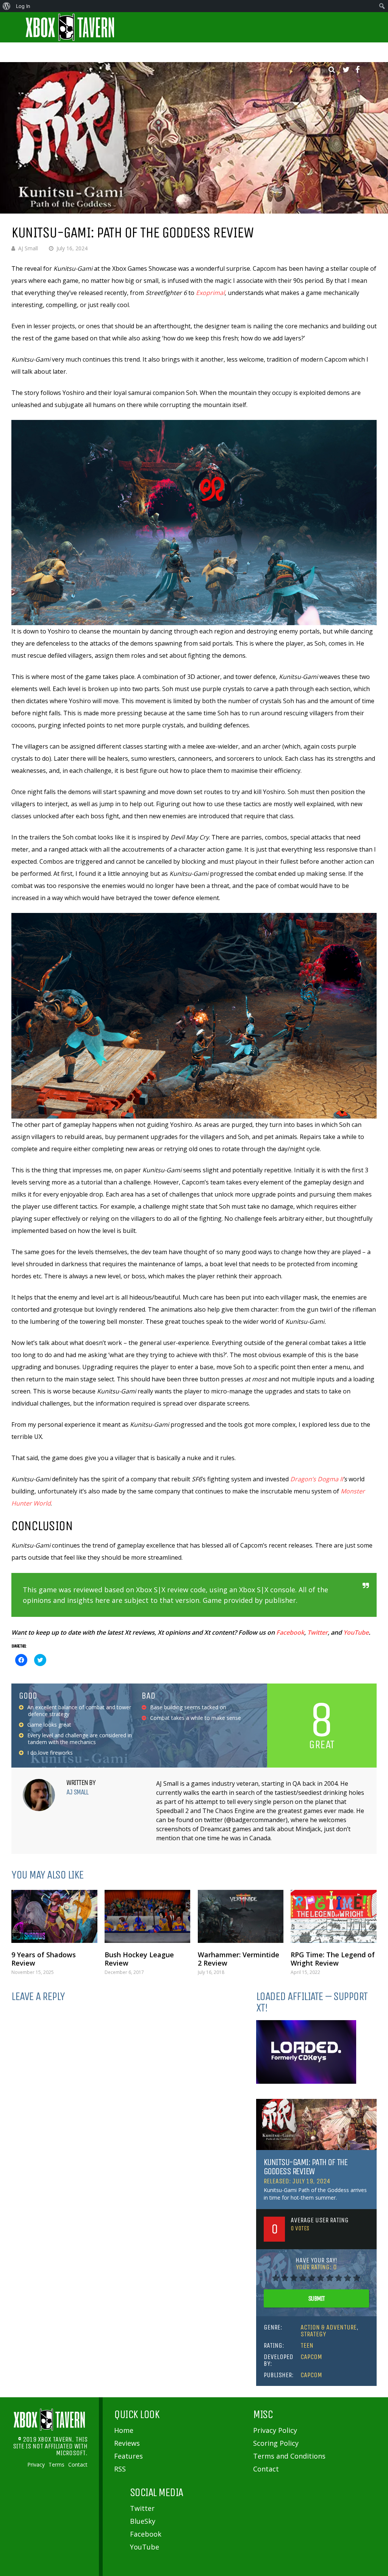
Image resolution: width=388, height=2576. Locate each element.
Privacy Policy (275, 2430)
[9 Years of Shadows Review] (54, 1916)
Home (48, 51)
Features (108, 51)
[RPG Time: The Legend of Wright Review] (334, 1916)
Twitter (318, 1632)
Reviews (73, 51)
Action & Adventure (329, 2327)
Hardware (140, 51)
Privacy (36, 2465)
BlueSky (143, 2521)
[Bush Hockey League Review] (148, 1916)
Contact (282, 51)
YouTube (356, 1632)
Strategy (313, 2334)
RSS (120, 2469)
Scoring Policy (276, 2443)
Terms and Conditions (289, 2456)
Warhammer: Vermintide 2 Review (239, 1959)
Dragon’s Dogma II (317, 1479)
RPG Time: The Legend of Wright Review (333, 1959)
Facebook (290, 1632)
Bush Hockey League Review (139, 1959)
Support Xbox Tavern (332, 51)
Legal (173, 51)
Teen (307, 2345)
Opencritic (245, 51)
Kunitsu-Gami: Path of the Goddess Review (306, 2167)
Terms (56, 2465)
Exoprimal (210, 293)
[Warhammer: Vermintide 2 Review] (241, 1916)
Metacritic (205, 51)
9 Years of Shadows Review (44, 1959)
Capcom (311, 2357)
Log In (23, 6)
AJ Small (28, 248)
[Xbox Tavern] (70, 39)
